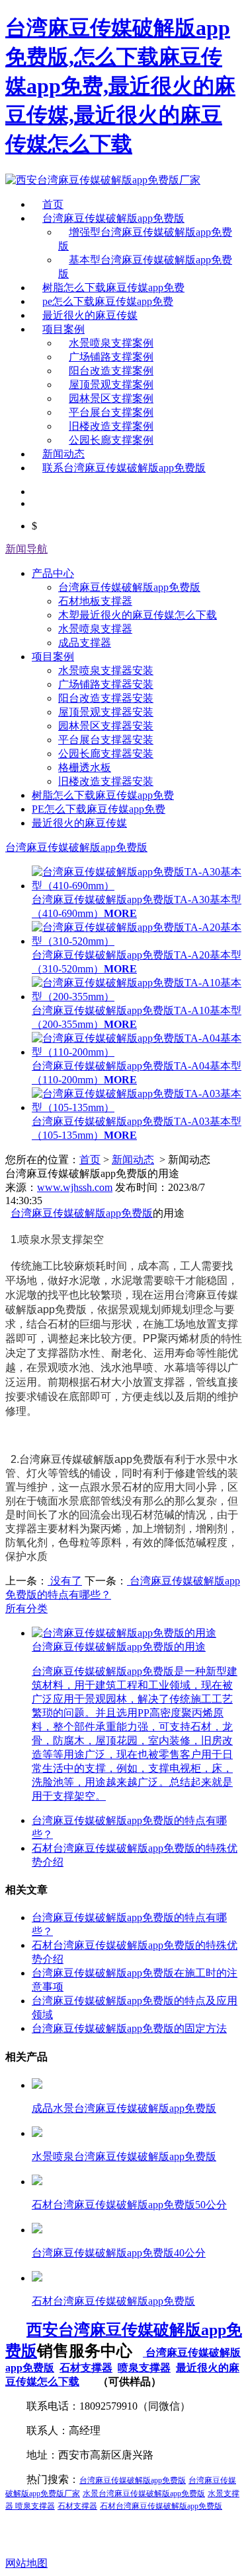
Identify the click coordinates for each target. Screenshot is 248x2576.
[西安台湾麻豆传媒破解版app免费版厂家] (103, 180)
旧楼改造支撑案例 (111, 426)
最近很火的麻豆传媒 (90, 315)
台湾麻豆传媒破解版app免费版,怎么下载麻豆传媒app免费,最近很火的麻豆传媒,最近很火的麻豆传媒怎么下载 (120, 86)
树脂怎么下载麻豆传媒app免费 (113, 288)
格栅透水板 (85, 767)
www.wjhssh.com (75, 1187)
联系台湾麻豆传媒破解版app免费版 (124, 468)
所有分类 (26, 1609)
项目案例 (63, 329)
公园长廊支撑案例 (111, 440)
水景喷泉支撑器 (95, 629)
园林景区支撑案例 (111, 398)
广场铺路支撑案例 (111, 357)
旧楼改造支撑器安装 (106, 781)
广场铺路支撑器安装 (106, 684)
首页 (53, 204)
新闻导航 (26, 549)
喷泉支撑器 (144, 2368)
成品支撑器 (85, 643)
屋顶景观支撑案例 (111, 385)
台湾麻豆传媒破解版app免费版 (113, 218)
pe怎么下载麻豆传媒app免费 (108, 301)
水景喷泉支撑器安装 (106, 670)
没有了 (65, 1581)
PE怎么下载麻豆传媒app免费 (99, 809)
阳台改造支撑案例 (111, 371)
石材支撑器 (86, 2368)
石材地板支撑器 (95, 601)
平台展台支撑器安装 (106, 740)
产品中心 (53, 573)
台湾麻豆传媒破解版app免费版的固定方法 (129, 2028)
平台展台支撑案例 (111, 412)
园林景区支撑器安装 (106, 726)
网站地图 (26, 2563)
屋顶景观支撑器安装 (106, 712)
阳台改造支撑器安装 (106, 698)
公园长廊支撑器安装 (106, 754)
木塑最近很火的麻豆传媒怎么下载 (138, 615)
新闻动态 (63, 454)
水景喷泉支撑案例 (111, 343)
